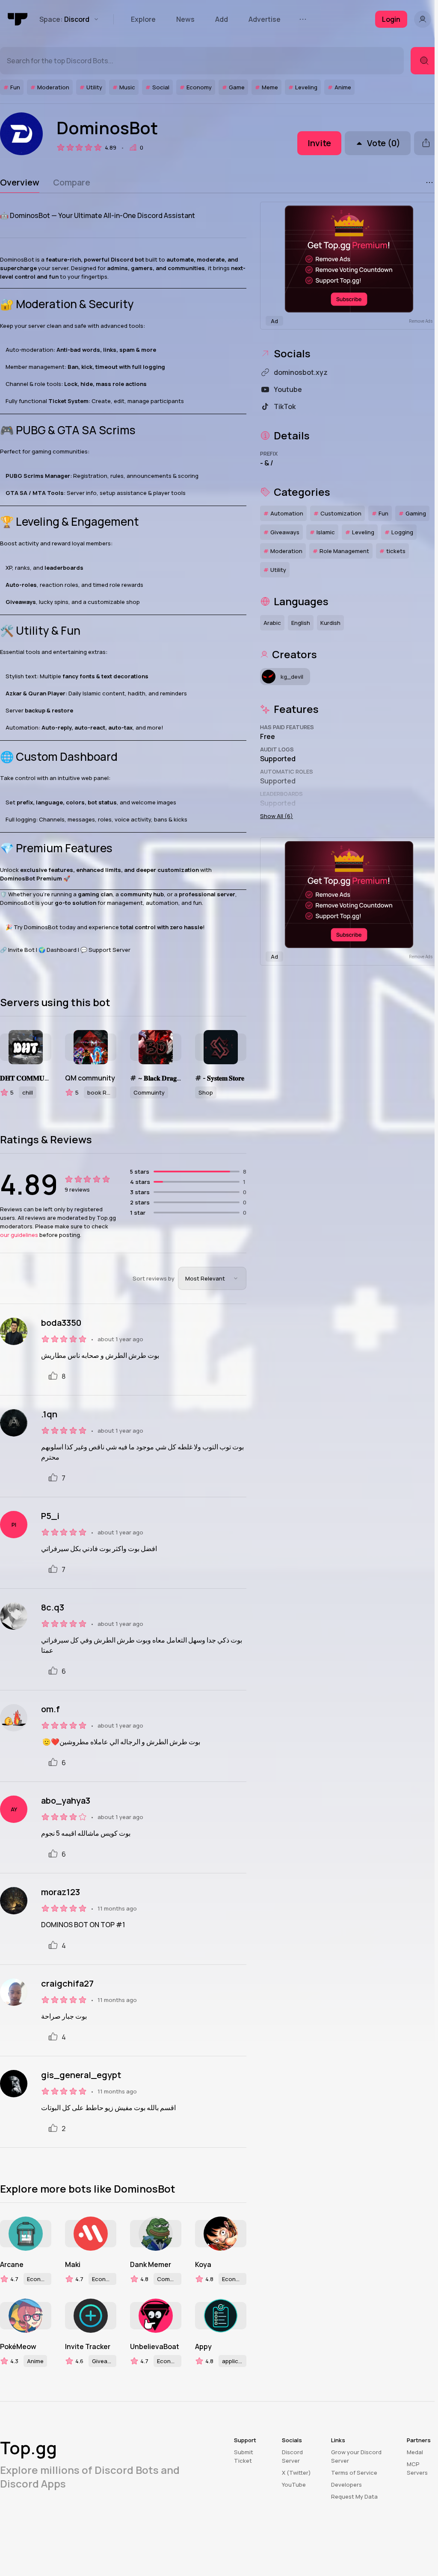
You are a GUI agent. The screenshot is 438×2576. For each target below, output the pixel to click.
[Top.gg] (18, 19)
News (185, 19)
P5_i (50, 1516)
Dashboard (62, 950)
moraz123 (61, 1892)
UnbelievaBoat (155, 2346)
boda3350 (61, 1323)
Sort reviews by (154, 1278)
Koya (203, 2264)
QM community (90, 1078)
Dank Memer (151, 2264)
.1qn (49, 1414)
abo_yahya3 (66, 1801)
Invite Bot (21, 950)
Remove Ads (421, 321)
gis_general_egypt (81, 2075)
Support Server (109, 950)
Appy (203, 2346)
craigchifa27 (67, 1984)
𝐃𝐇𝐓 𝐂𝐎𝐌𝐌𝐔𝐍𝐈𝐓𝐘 (26, 1078)
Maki (73, 2264)
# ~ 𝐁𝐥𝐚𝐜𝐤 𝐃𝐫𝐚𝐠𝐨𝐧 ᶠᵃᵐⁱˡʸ (156, 1078)
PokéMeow (18, 2346)
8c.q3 (53, 1607)
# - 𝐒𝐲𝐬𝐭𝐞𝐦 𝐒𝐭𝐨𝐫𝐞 (220, 1078)
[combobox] (212, 1278)
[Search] (424, 61)
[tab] (20, 183)
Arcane (12, 2264)
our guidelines (19, 1235)
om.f (50, 1709)
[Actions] (429, 183)
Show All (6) (277, 816)
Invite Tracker (88, 2346)
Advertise (265, 19)
